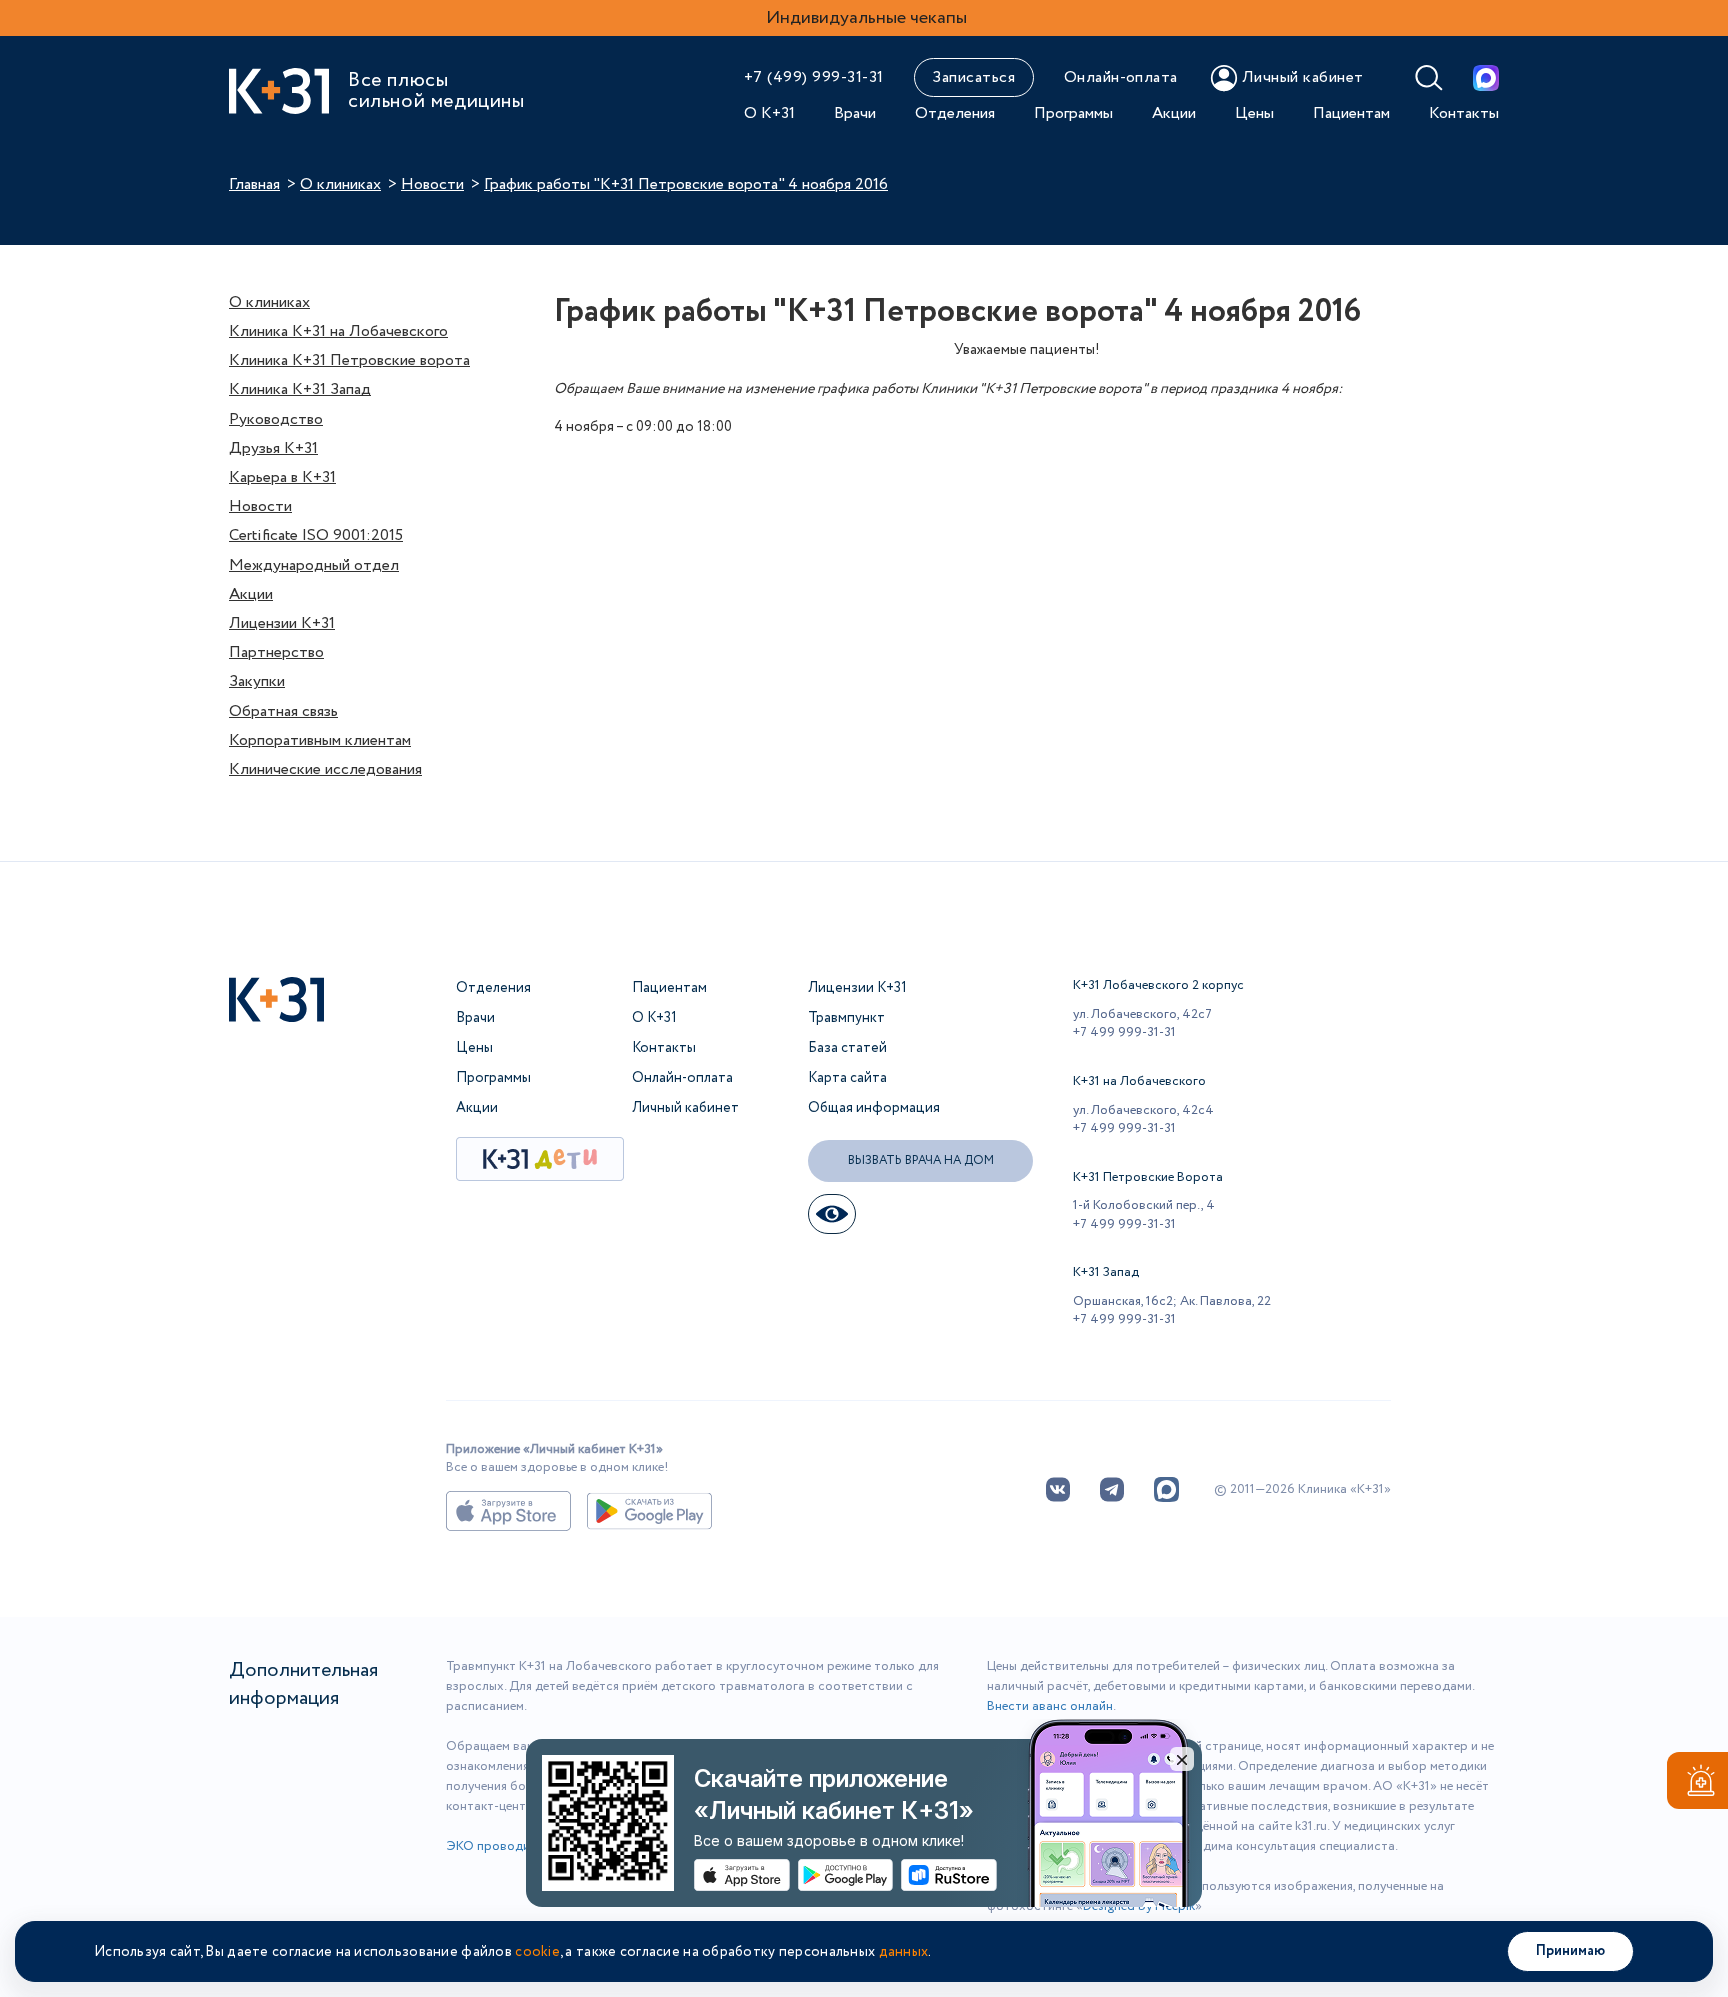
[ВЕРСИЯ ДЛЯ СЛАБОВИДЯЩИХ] (832, 1214)
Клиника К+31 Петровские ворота (349, 360)
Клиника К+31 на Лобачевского (338, 331)
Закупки (257, 681)
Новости (432, 184)
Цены (1254, 113)
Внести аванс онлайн (1050, 1706)
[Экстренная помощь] (1697, 1784)
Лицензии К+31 (282, 623)
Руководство (276, 419)
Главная (254, 184)
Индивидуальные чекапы (866, 18)
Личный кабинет (685, 1108)
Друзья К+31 (273, 448)
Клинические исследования (325, 769)
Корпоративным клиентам (320, 740)
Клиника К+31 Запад (300, 389)
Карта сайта (847, 1078)
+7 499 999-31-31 (1124, 1032)
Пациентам (1351, 113)
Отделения (955, 113)
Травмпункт (846, 1018)
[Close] (1182, 1759)
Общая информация (874, 1108)
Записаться (973, 77)
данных (904, 1952)
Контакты (1464, 113)
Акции (1174, 113)
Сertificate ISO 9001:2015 (316, 535)
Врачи (855, 113)
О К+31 (769, 113)
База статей (847, 1048)
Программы (1073, 113)
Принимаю (1570, 1951)
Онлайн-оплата (1121, 77)
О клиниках (340, 184)
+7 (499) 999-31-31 (814, 77)
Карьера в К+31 (282, 477)
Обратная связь (283, 711)
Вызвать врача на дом (921, 1160)
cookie (537, 1952)
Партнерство (276, 652)
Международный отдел (314, 565)
